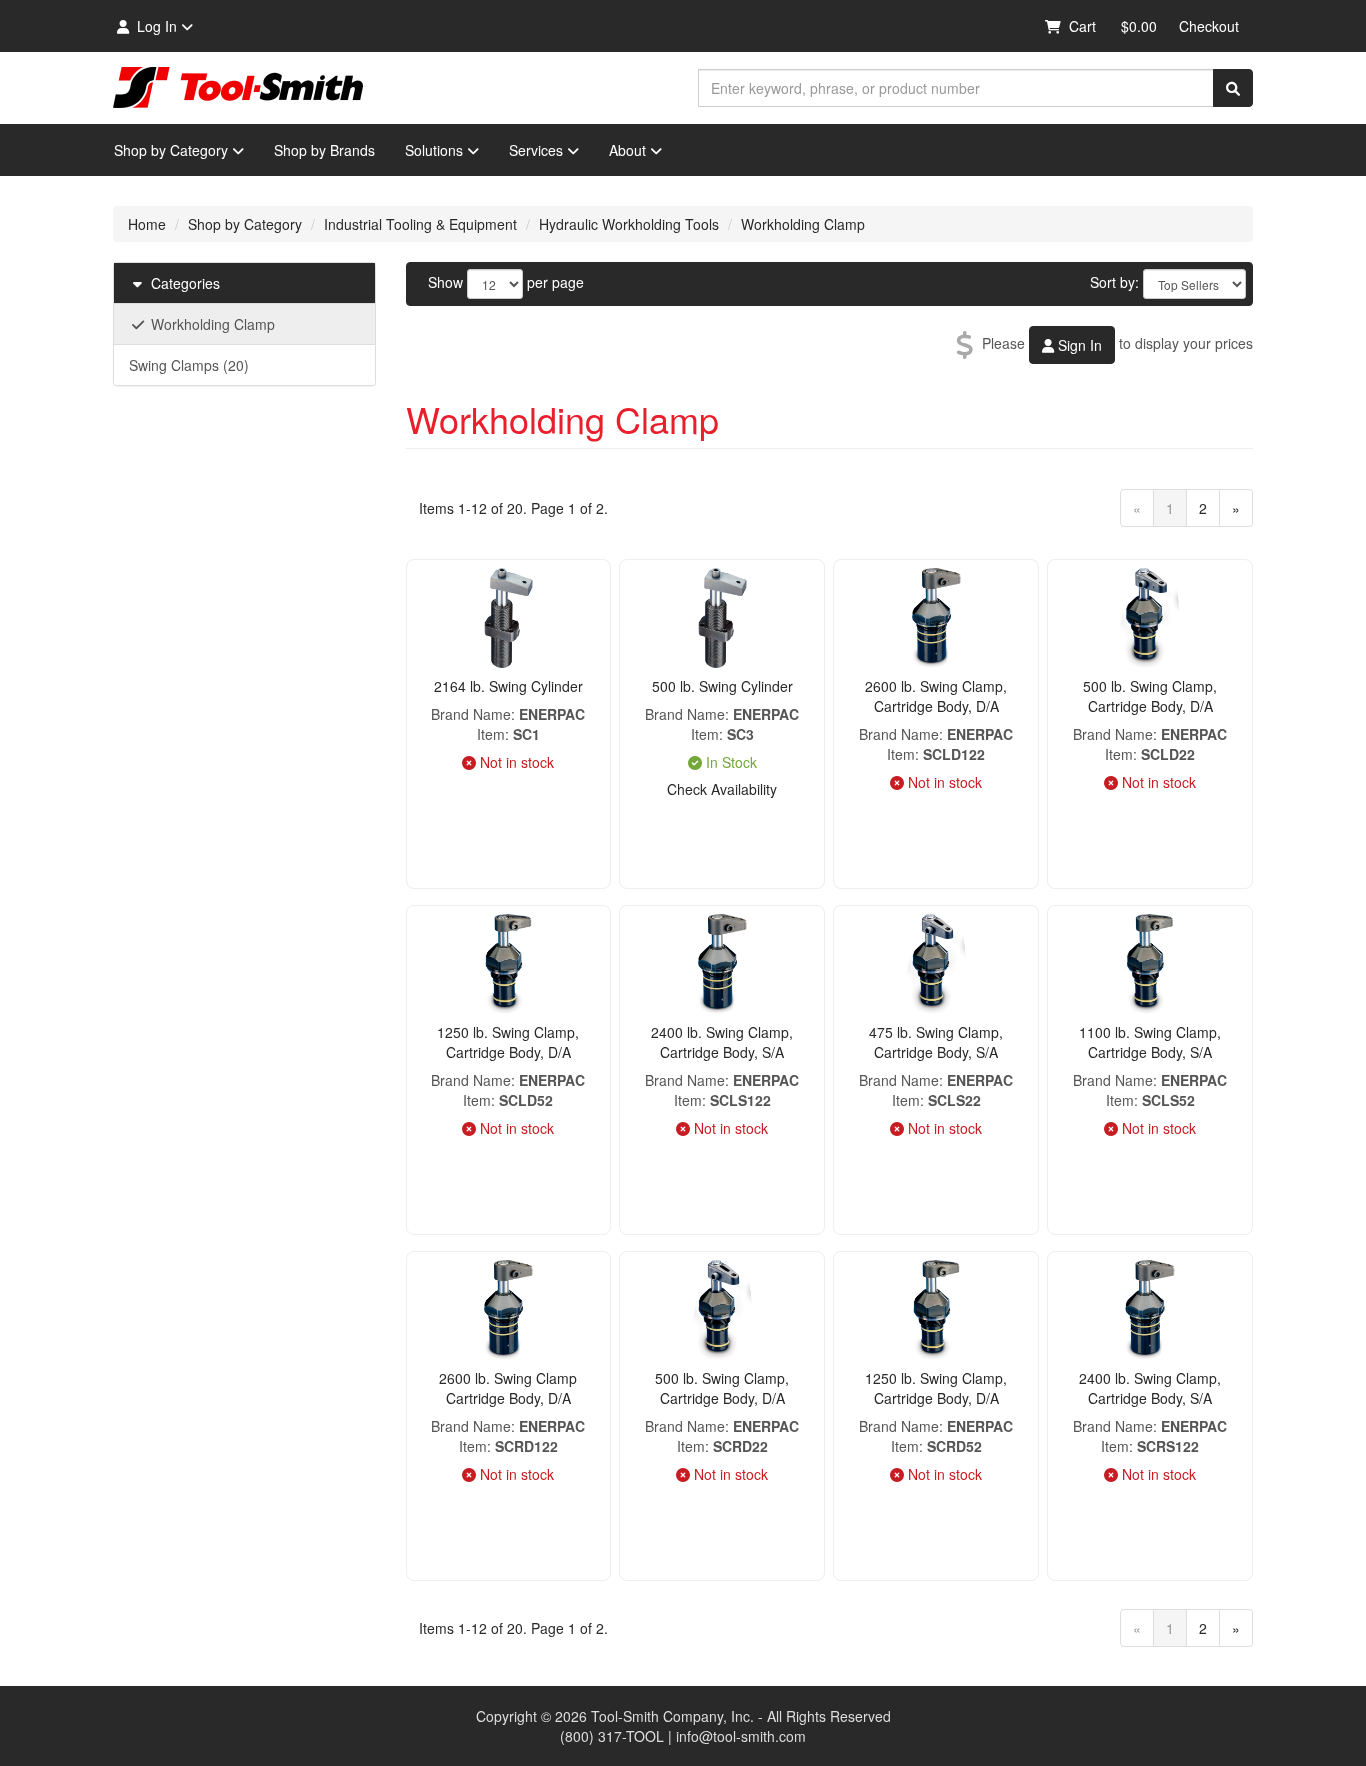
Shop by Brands (324, 150)
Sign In (1078, 345)
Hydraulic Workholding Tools (629, 224)
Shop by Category (171, 150)
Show (445, 282)
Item (491, 734)
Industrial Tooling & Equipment (420, 224)
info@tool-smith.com (741, 1736)
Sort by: (1114, 282)
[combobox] (956, 88)
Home (147, 224)
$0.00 (1139, 26)
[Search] (1233, 88)
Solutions (434, 150)
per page (555, 282)
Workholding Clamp (803, 224)
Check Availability (722, 789)
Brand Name (471, 714)
